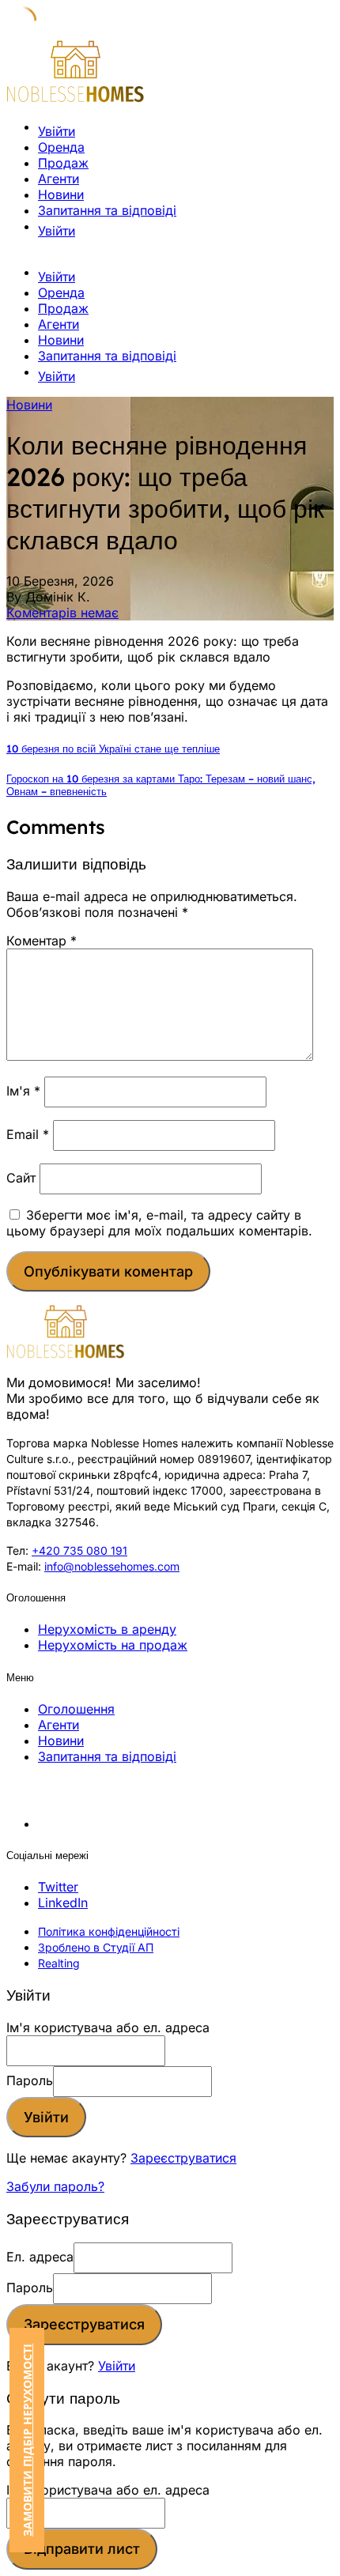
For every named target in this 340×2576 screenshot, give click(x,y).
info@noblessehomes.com (112, 1566)
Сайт (21, 1178)
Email (28, 1134)
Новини (61, 194)
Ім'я (23, 1091)
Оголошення (76, 1709)
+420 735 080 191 (79, 1550)
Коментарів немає (62, 613)
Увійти (117, 2366)
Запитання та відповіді (107, 210)
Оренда (61, 147)
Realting (59, 1963)
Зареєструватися (183, 2158)
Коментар (42, 941)
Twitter (58, 1887)
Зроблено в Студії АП (96, 1947)
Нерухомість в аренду (107, 1629)
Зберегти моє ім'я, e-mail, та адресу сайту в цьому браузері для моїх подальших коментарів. (159, 1223)
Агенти (59, 179)
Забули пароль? (55, 2186)
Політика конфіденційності (109, 1931)
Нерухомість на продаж (113, 1645)
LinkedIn (63, 1903)
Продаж (63, 163)
